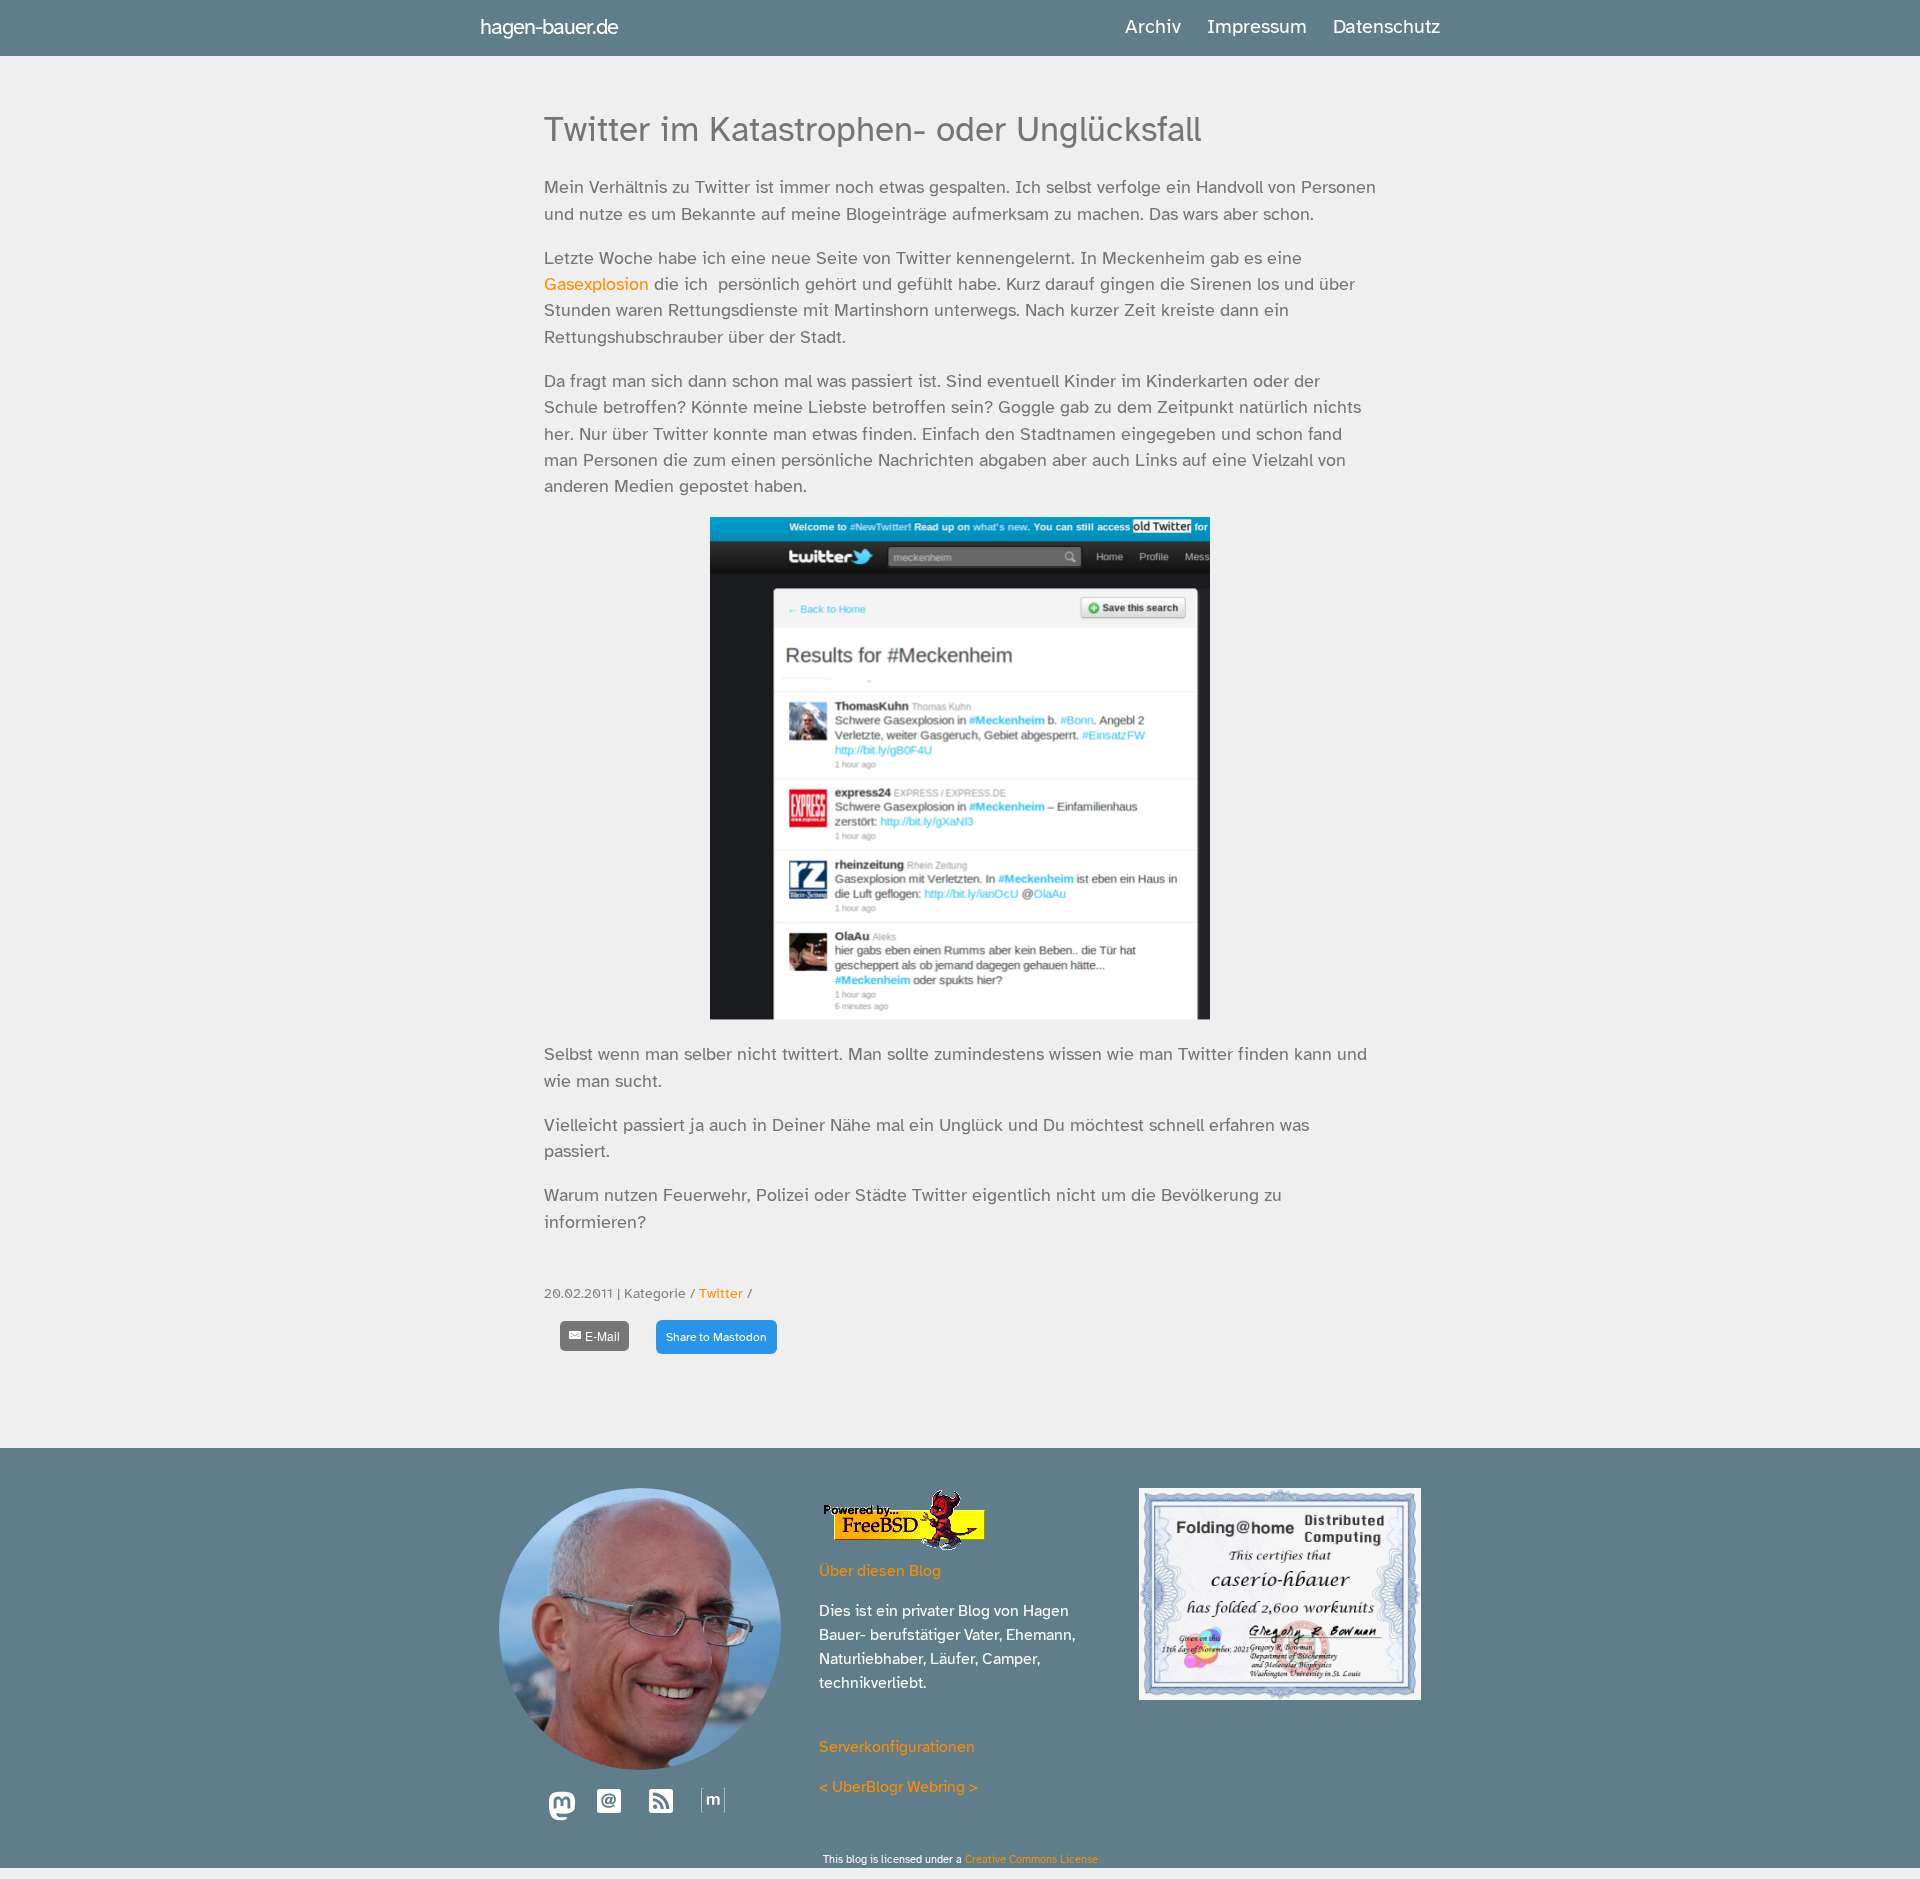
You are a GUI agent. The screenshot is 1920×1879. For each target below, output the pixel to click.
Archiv (1153, 26)
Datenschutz (1386, 26)
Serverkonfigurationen (897, 1747)
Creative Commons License (1031, 1859)
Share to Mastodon (716, 1337)
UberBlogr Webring (898, 1787)
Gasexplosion (596, 284)
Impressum (1257, 26)
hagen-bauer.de (549, 26)
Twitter (721, 1293)
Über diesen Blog (880, 1571)
